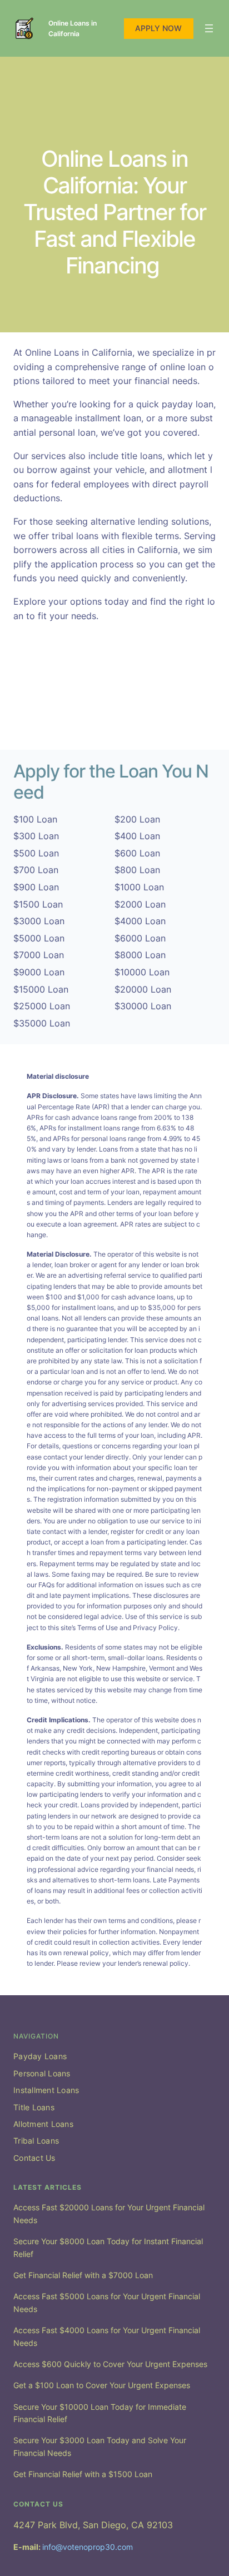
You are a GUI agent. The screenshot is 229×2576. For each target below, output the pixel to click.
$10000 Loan (142, 972)
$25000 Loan (42, 1006)
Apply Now (158, 28)
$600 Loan (137, 853)
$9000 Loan (39, 972)
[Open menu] (209, 28)
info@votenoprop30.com (88, 2547)
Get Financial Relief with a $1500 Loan (83, 2474)
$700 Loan (36, 870)
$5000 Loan (39, 938)
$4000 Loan (140, 921)
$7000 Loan (39, 955)
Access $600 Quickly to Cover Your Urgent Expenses (110, 2364)
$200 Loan (137, 819)
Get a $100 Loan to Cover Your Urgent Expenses (102, 2385)
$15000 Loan (41, 989)
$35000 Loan (42, 1023)
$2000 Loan (140, 904)
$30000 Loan (143, 1006)
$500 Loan (36, 853)
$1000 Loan (139, 887)
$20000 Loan (143, 989)
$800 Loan (137, 870)
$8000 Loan (140, 955)
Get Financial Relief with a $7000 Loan (83, 2275)
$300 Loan (36, 836)
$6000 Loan (140, 938)
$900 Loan (36, 887)
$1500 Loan (38, 904)
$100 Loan (35, 819)
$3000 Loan (39, 921)
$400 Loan (137, 836)
